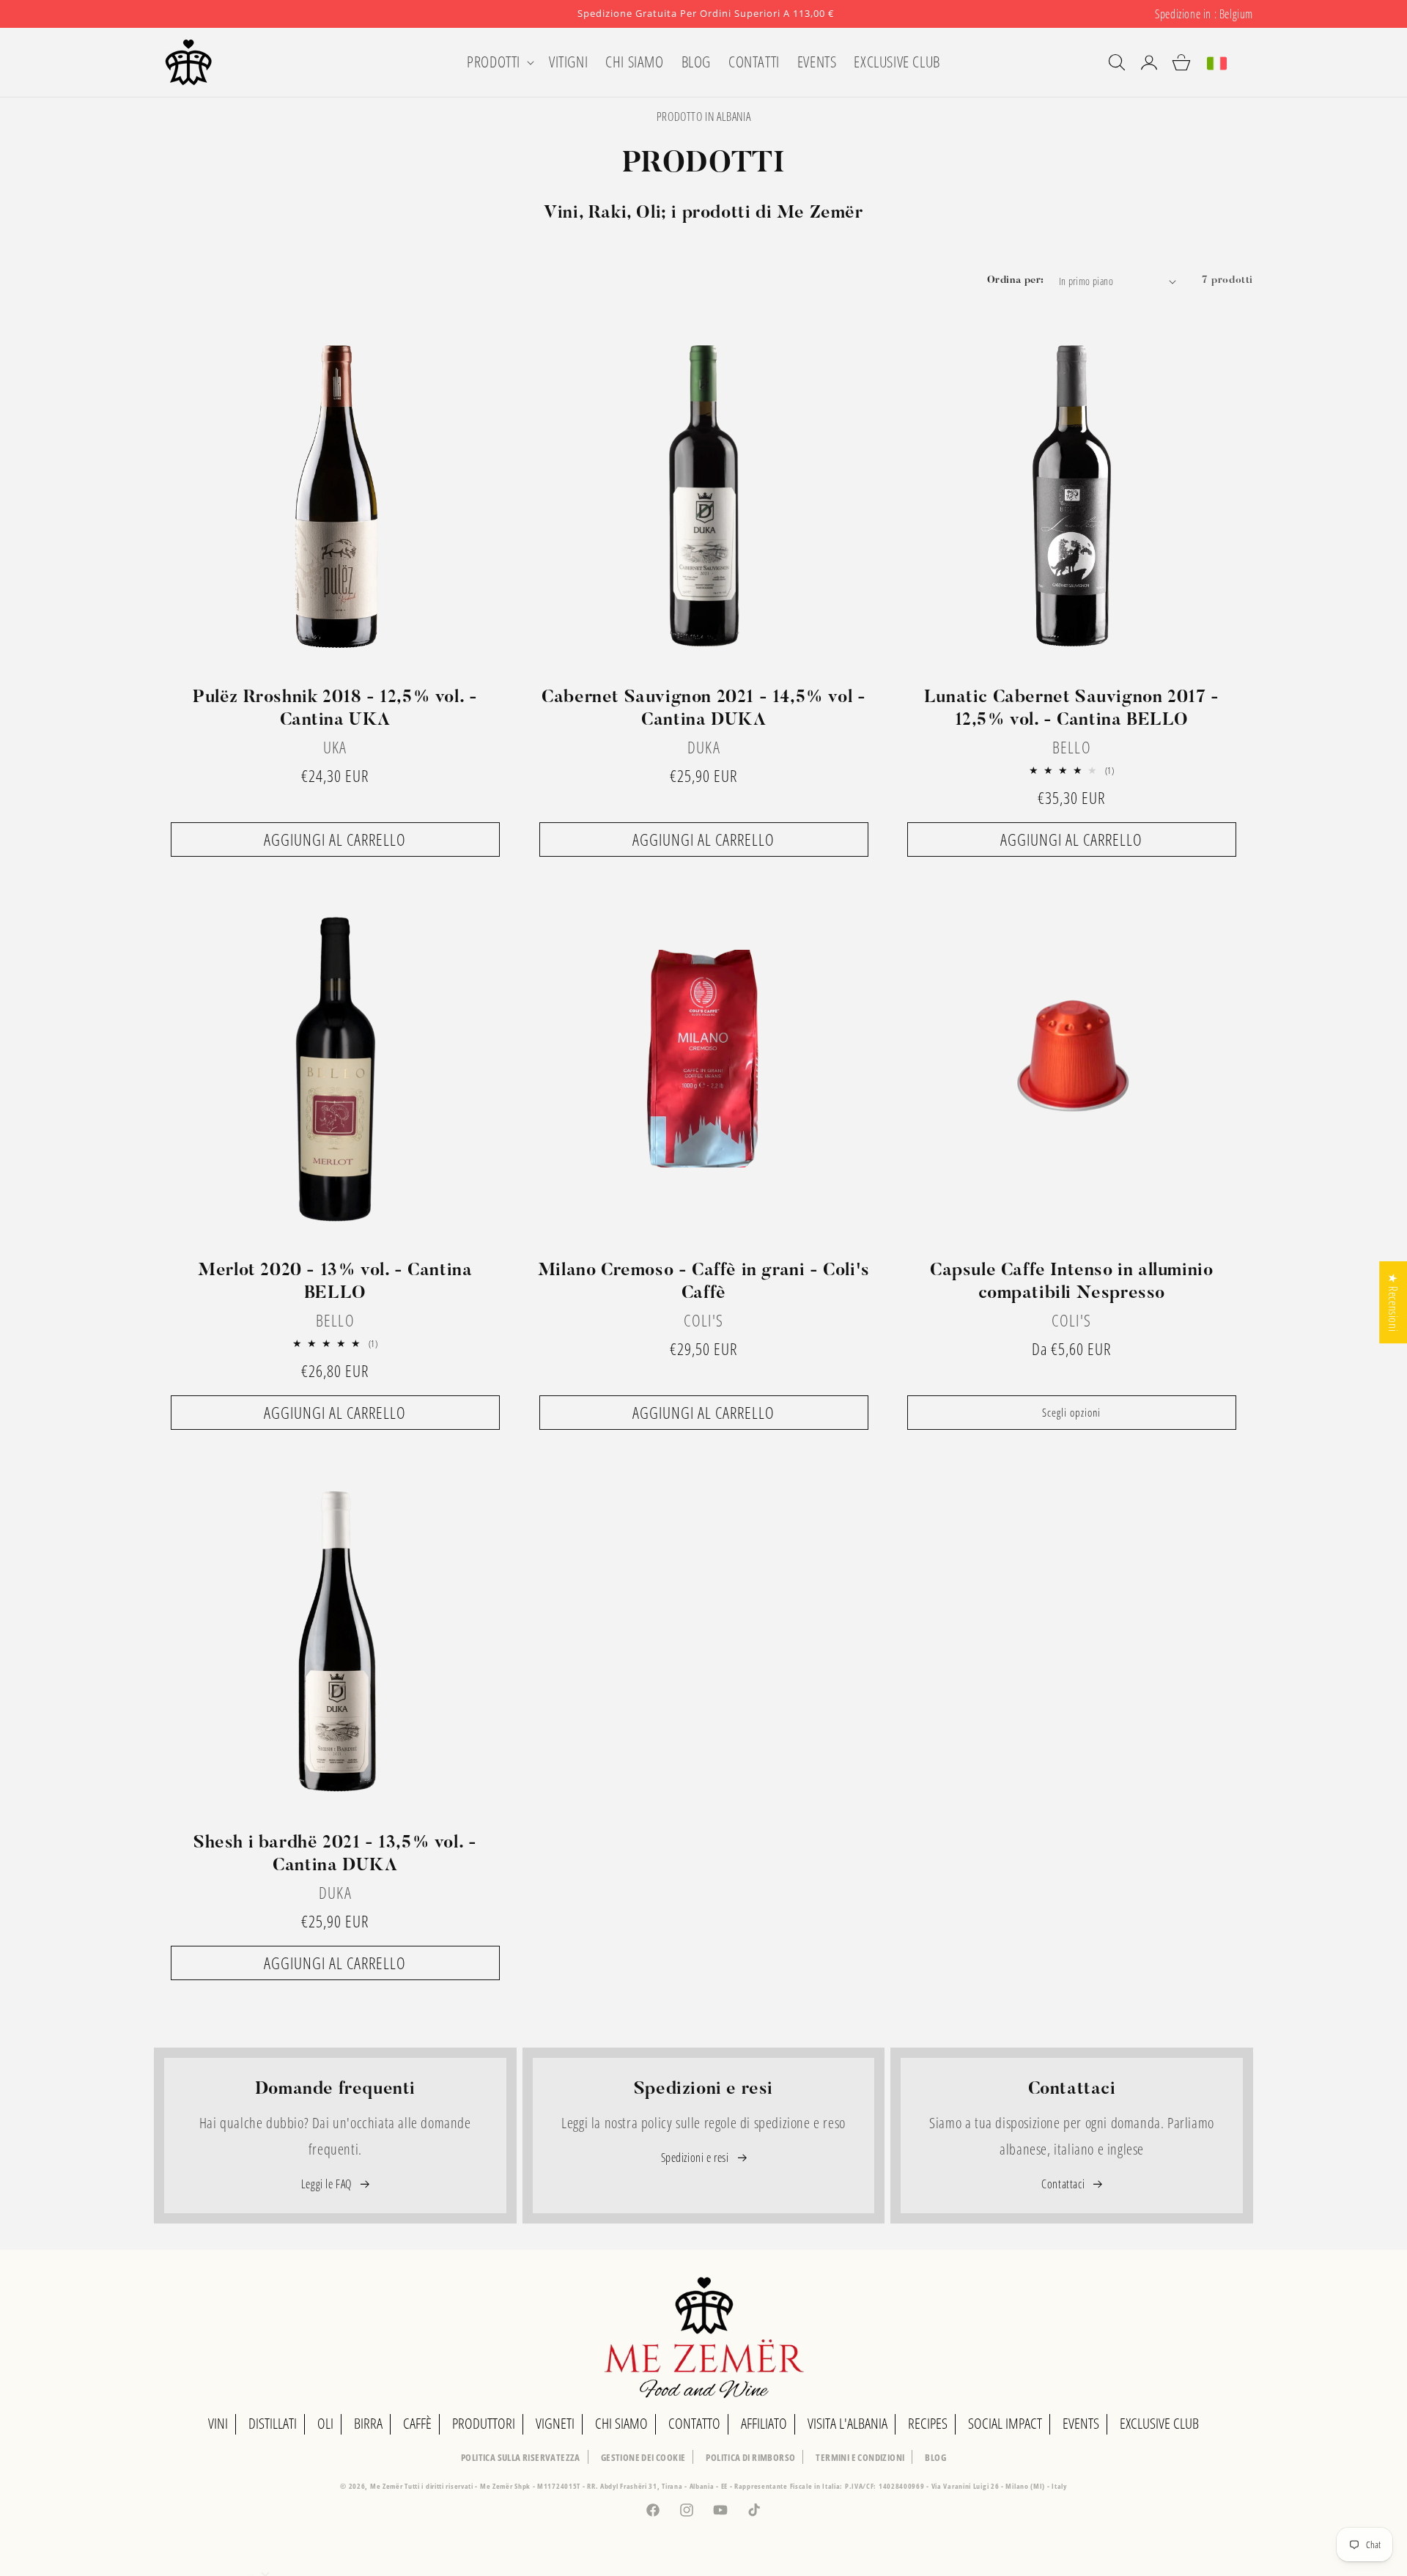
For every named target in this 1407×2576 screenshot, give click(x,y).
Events (1081, 2423)
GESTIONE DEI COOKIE (643, 2457)
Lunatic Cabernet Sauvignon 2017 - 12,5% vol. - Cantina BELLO (1072, 709)
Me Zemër (387, 2486)
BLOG (935, 2457)
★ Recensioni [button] (1393, 1302)
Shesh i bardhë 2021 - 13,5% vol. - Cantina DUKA (335, 1855)
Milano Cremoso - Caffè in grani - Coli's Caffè (703, 1281)
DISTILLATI (273, 2423)
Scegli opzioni (1072, 1412)
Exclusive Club (1159, 2423)
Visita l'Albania (847, 2423)
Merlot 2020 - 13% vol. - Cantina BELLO (335, 1281)
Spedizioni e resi (697, 2158)
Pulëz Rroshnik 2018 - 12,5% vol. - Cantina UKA (335, 709)
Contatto (694, 2423)
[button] (499, 62)
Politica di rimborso (750, 2457)
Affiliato (764, 2423)
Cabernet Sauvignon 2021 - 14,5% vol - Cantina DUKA (703, 709)
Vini (218, 2423)
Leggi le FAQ (328, 2184)
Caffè (417, 2423)
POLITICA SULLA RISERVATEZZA (521, 2457)
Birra (368, 2423)
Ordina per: (1015, 281)
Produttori (484, 2423)
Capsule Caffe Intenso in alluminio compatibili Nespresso (1071, 1281)
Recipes (928, 2423)
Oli (325, 2423)
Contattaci (1064, 2184)
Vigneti (555, 2423)
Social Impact (1005, 2423)
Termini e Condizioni (860, 2457)
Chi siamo (621, 2423)
